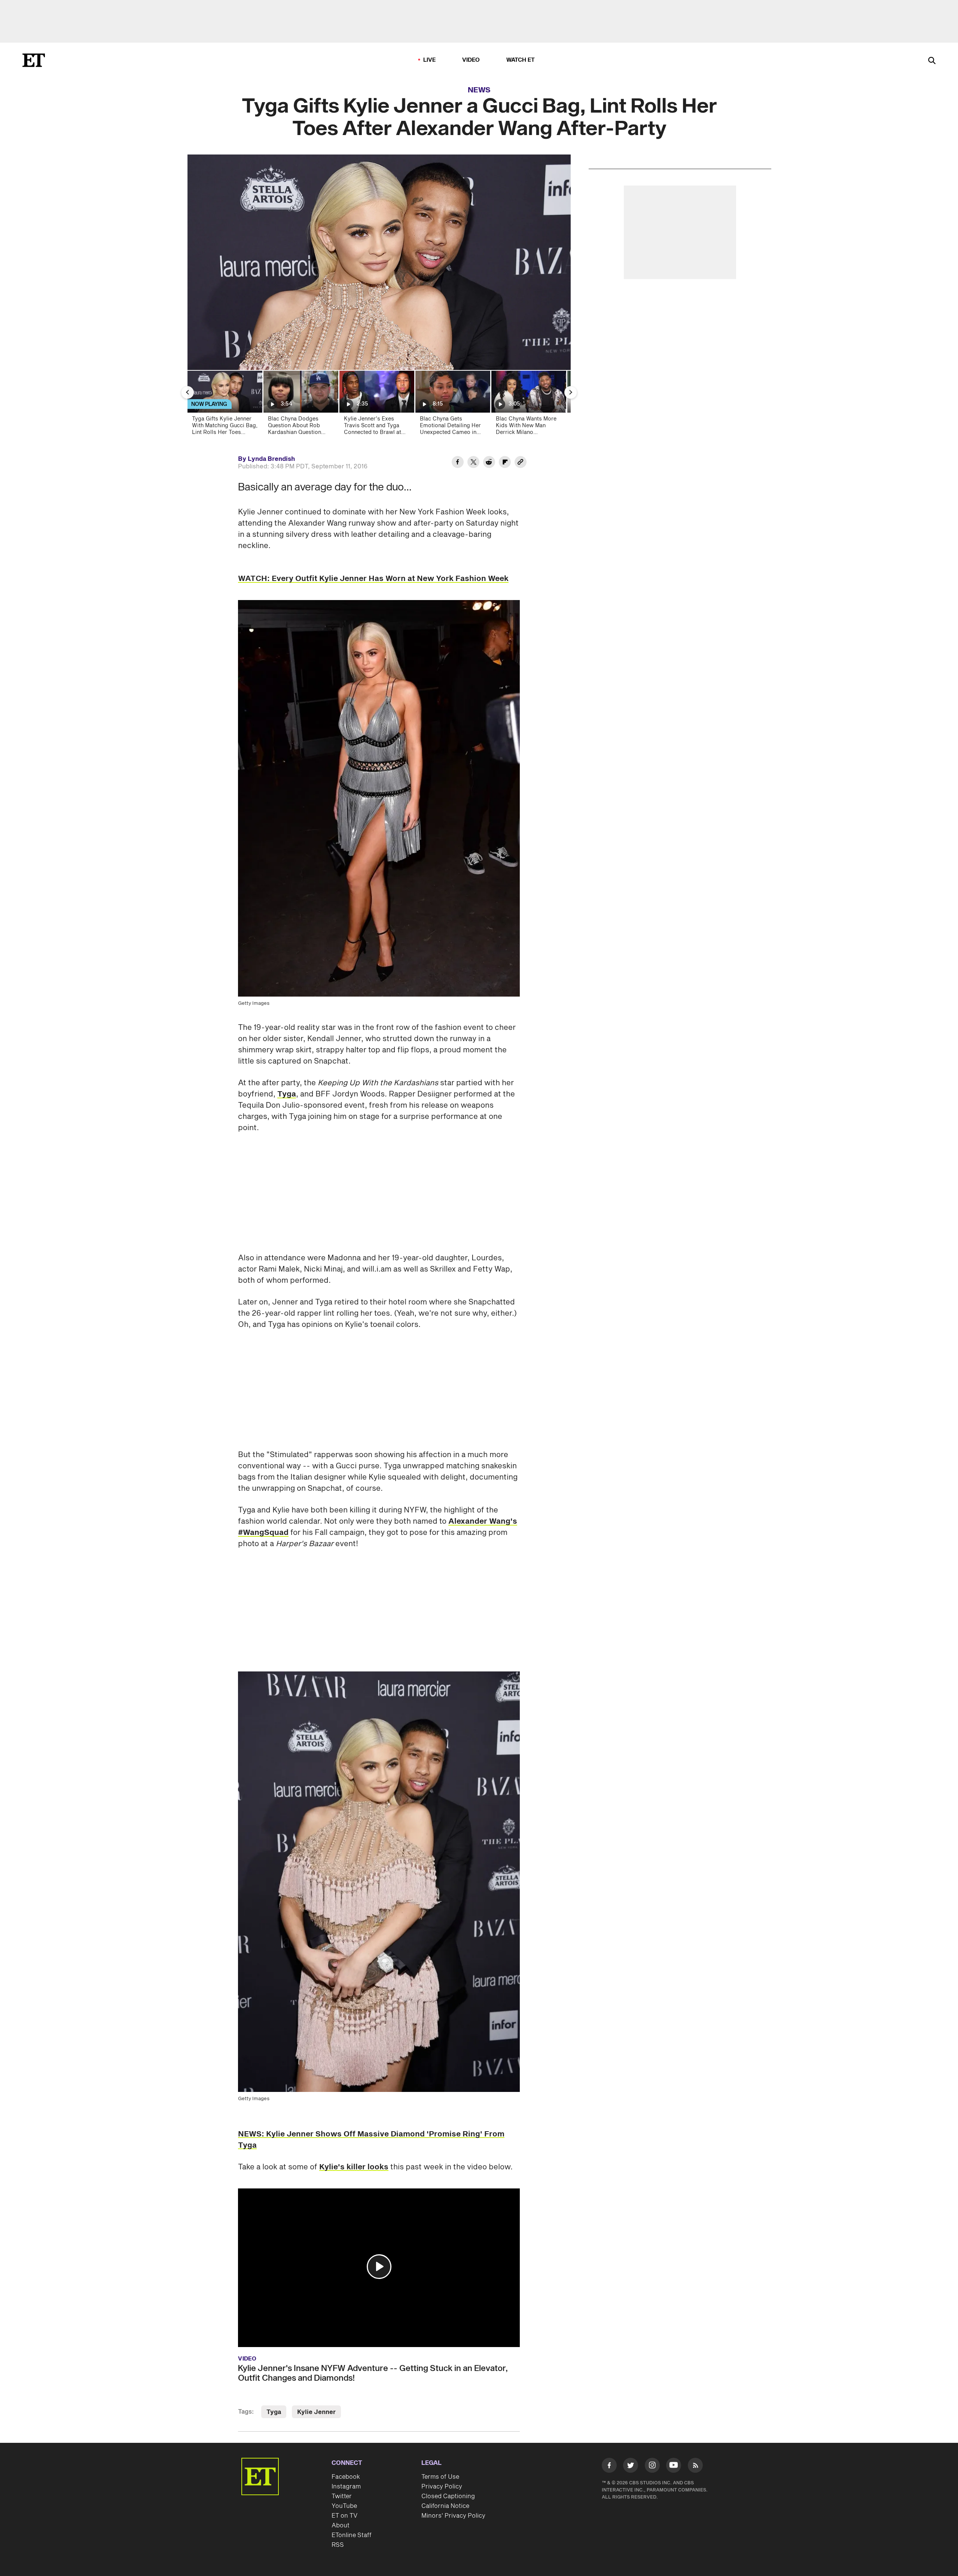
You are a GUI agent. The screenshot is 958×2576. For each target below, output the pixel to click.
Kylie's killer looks (354, 2167)
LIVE (430, 60)
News (479, 90)
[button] (379, 2267)
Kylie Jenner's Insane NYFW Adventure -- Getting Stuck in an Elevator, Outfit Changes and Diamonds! (373, 2373)
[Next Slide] (571, 392)
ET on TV (344, 2516)
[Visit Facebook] (609, 2467)
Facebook (346, 2477)
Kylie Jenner (316, 2412)
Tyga (287, 1094)
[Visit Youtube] (674, 2465)
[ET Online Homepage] (34, 60)
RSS (338, 2545)
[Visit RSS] (695, 2467)
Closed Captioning (448, 2496)
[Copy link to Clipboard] (521, 463)
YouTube (344, 2506)
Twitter (342, 2496)
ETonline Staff (352, 2535)
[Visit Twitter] (631, 2467)
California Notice (445, 2506)
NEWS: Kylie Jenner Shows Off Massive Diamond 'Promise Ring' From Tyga (371, 2140)
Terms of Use (440, 2477)
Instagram (346, 2487)
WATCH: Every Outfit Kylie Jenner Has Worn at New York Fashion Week (373, 579)
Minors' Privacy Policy (453, 2516)
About (341, 2525)
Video (471, 60)
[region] (379, 262)
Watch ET (521, 60)
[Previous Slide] (187, 392)
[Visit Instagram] (652, 2467)
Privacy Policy (442, 2487)
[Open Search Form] (932, 61)
